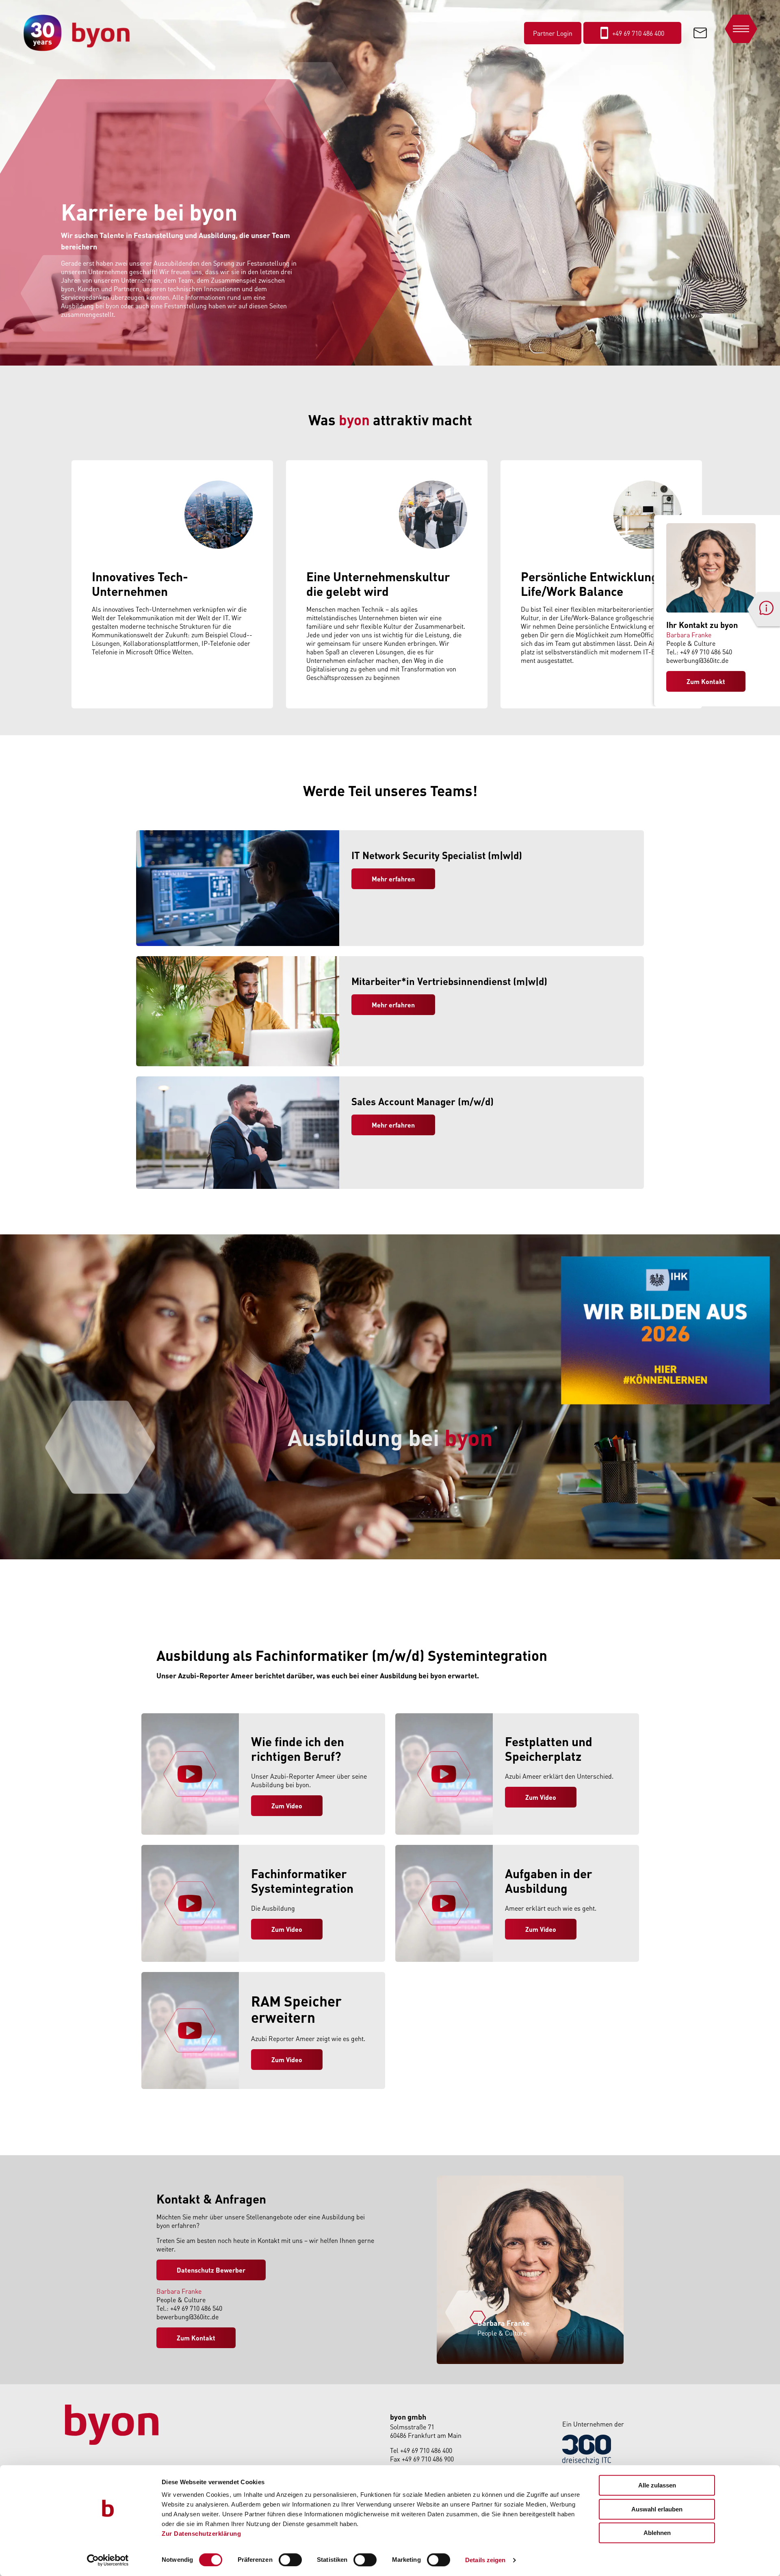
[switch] (290, 2560)
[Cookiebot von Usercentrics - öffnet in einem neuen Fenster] (108, 2560)
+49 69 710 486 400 (426, 2450)
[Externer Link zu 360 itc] (587, 2462)
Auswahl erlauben (657, 2509)
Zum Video (287, 1929)
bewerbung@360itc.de (697, 660)
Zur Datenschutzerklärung (201, 2534)
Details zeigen (485, 2560)
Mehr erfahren (393, 879)
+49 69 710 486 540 (706, 652)
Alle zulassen (657, 2485)
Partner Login (553, 33)
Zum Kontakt (706, 681)
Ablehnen (657, 2533)
